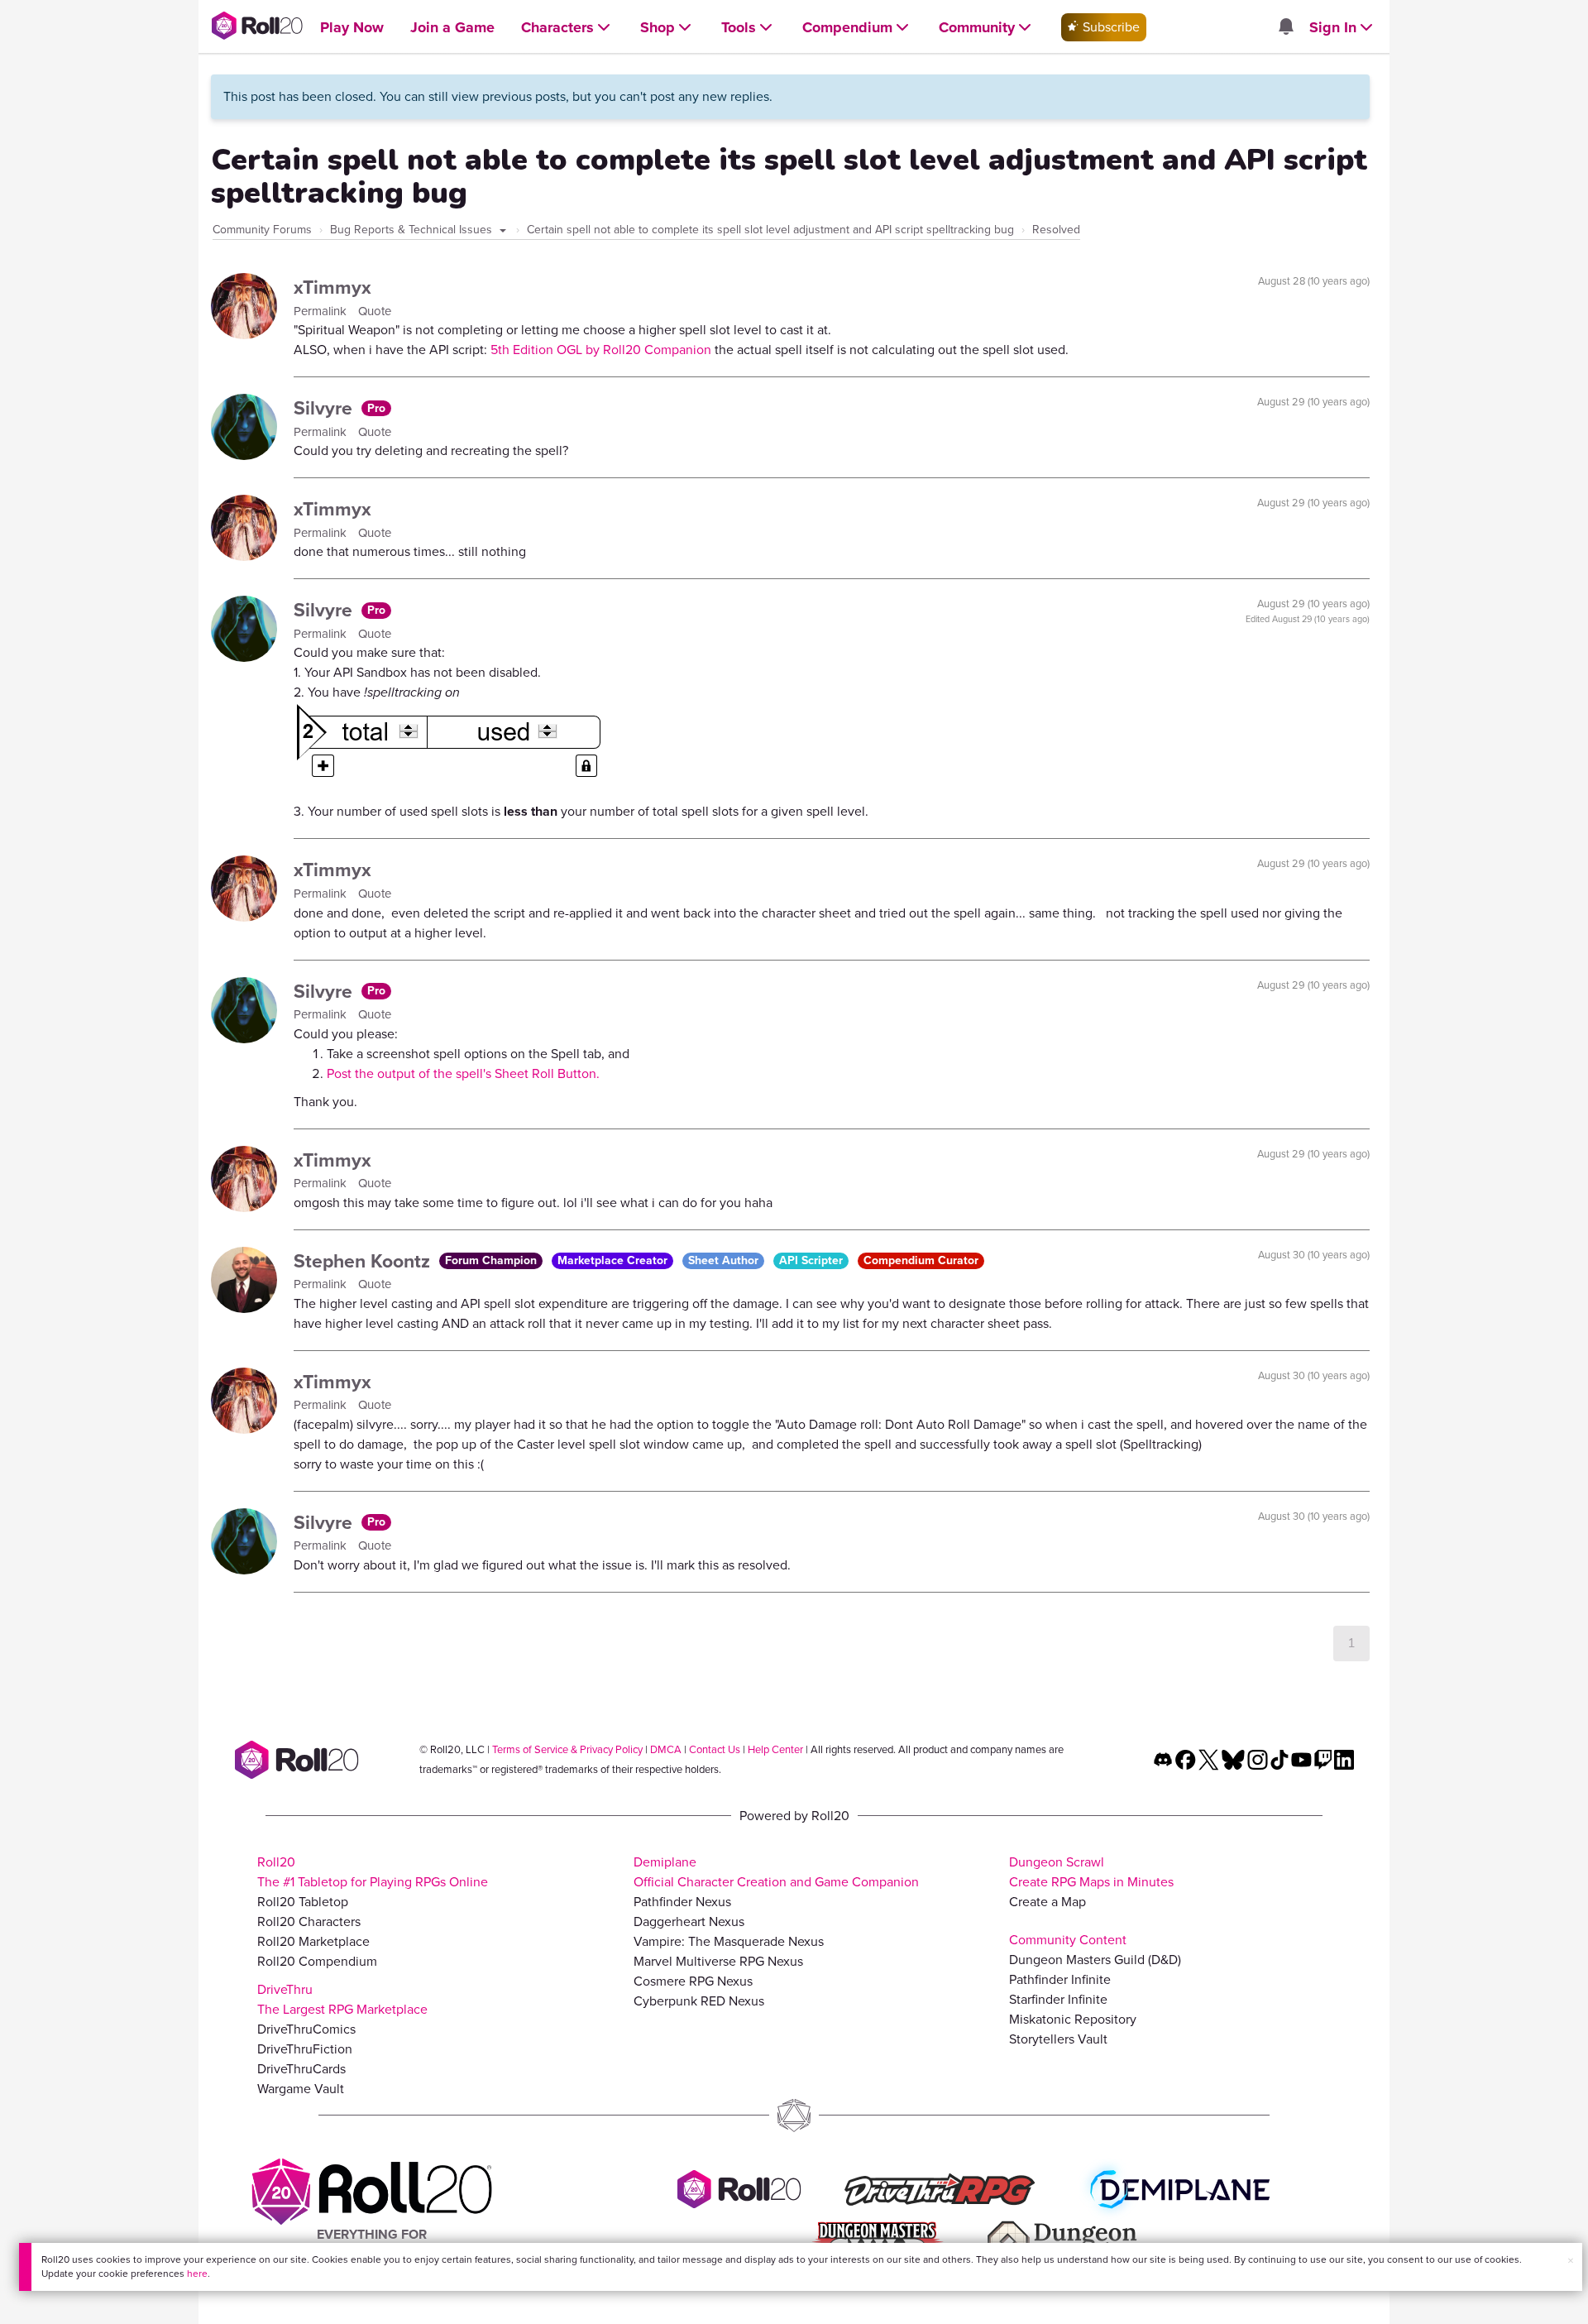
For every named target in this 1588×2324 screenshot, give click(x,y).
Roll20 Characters (309, 1921)
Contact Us (715, 1749)
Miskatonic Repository (1073, 2019)
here (197, 2274)
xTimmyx (332, 287)
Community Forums (262, 230)
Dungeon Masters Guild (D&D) (1095, 1960)
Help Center (775, 1749)
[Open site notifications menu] (1285, 28)
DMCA (666, 1749)
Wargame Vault (301, 2089)
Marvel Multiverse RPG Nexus (718, 1961)
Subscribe (1110, 27)
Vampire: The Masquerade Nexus (729, 1941)
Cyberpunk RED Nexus (699, 2001)
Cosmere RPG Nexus (693, 1981)
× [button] (1571, 2261)
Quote (375, 311)
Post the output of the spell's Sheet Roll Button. (463, 1073)
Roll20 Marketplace (313, 1941)
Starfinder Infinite (1058, 1999)
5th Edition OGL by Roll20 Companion (601, 350)
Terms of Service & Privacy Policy (567, 1749)
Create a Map (1048, 1902)
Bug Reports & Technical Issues (413, 230)
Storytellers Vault (1058, 2039)
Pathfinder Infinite (1060, 1979)
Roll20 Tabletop (303, 1902)
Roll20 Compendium (317, 1961)
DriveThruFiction (305, 2049)
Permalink (322, 311)
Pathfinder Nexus (682, 1902)
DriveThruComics (306, 2029)
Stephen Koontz (364, 1261)
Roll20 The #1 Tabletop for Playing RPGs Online (373, 1872)
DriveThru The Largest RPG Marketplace (342, 1999)
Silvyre (325, 408)
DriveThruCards (301, 2069)
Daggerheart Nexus (689, 1921)
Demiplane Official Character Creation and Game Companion (776, 1872)
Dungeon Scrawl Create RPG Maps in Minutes (1091, 1872)
